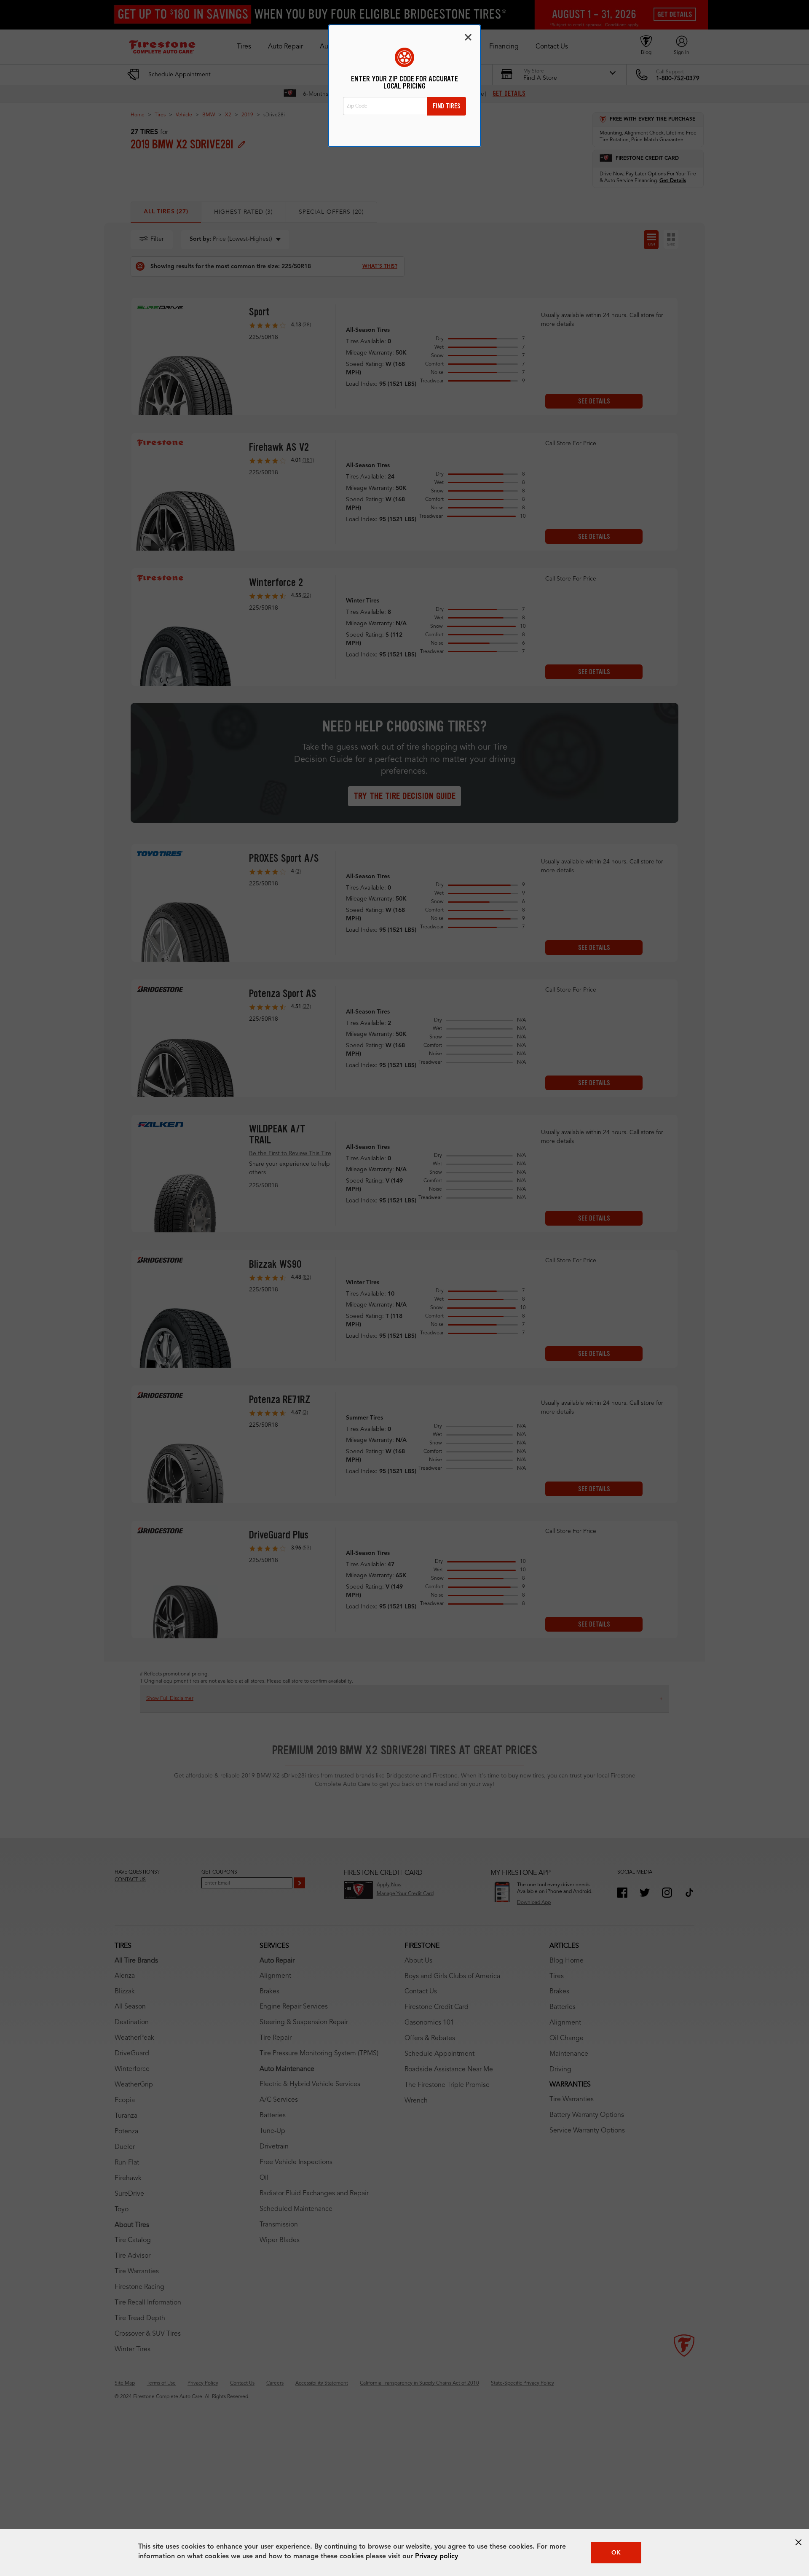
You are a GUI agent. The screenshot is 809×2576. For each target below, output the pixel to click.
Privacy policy (437, 2557)
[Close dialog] (468, 37)
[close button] (798, 2542)
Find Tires (447, 106)
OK (616, 2553)
